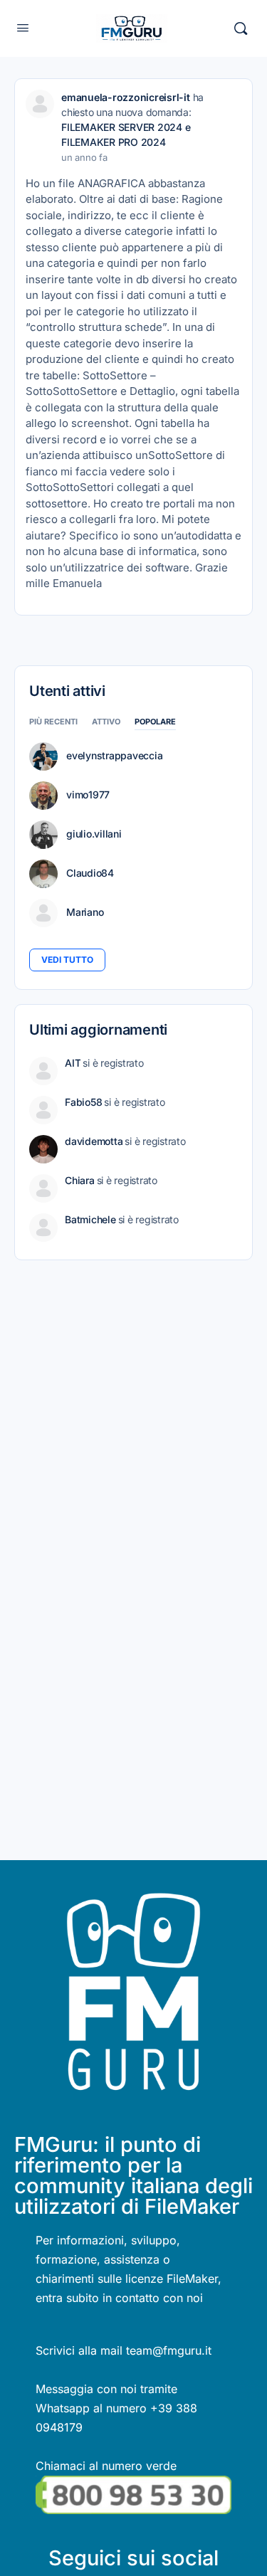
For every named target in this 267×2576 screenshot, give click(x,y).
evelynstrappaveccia (114, 756)
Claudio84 (90, 873)
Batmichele (90, 1219)
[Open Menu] (23, 27)
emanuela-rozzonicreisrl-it (126, 97)
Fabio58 (83, 1102)
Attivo (106, 722)
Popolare (155, 722)
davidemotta (94, 1141)
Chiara (80, 1180)
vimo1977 (88, 795)
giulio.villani (94, 834)
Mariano (85, 912)
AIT (73, 1063)
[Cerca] (241, 28)
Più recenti (53, 722)
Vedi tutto (67, 960)
